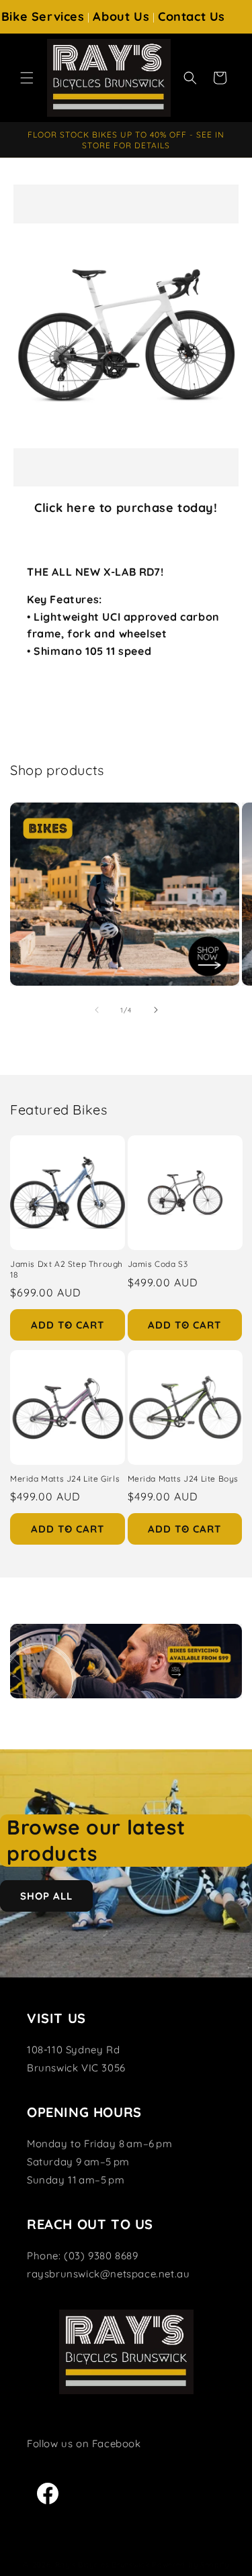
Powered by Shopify (191, 2565)
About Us (121, 16)
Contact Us (192, 16)
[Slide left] (97, 1010)
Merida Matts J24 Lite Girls (65, 1479)
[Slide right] (156, 1010)
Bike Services (43, 16)
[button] (27, 78)
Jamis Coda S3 (158, 1264)
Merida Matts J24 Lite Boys (183, 1479)
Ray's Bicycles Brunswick (102, 2565)
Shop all (46, 1896)
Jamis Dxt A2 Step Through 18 (67, 1269)
